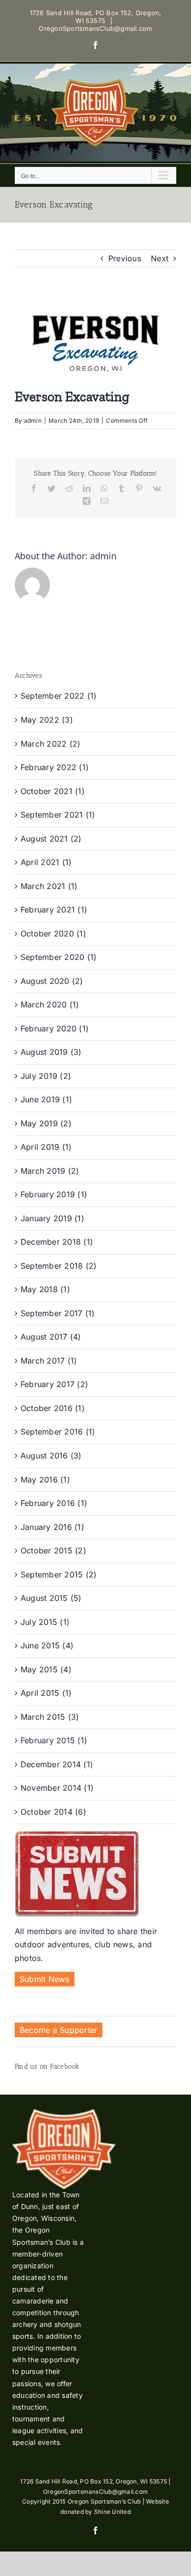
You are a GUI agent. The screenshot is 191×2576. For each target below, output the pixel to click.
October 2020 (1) (53, 934)
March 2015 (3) (50, 1717)
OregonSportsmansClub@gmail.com (95, 28)
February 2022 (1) (55, 767)
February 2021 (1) (54, 910)
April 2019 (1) (46, 1147)
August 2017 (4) (51, 1337)
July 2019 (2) (46, 1076)
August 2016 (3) (51, 1456)
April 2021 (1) (46, 862)
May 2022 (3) (47, 720)
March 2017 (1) (49, 1361)
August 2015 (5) (51, 1598)
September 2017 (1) (58, 1313)
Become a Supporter (59, 2030)
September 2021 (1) (58, 815)
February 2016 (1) (54, 1503)
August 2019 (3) (51, 1052)
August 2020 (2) (52, 981)
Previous (125, 258)
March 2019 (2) (50, 1171)
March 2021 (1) (49, 886)
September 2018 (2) (59, 1266)
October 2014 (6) (53, 1812)
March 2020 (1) (50, 1004)
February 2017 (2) (54, 1384)
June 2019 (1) (46, 1099)
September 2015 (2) (59, 1574)
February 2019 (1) (54, 1194)
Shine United (112, 2512)
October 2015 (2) (53, 1550)
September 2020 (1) (59, 957)
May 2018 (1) (45, 1289)
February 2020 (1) (55, 1028)
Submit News (45, 1979)
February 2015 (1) (54, 1740)
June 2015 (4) (47, 1645)
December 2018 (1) (57, 1242)
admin (33, 421)
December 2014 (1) (57, 1764)
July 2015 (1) (45, 1622)
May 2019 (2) (46, 1123)
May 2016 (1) (45, 1480)
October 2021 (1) (53, 791)
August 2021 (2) (51, 839)
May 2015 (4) (46, 1669)
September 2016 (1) (58, 1432)
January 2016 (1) (52, 1527)
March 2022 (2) (50, 744)
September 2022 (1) (59, 696)
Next (160, 258)
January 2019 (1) (52, 1218)
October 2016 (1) (53, 1408)
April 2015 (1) (46, 1693)
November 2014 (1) (57, 1788)
